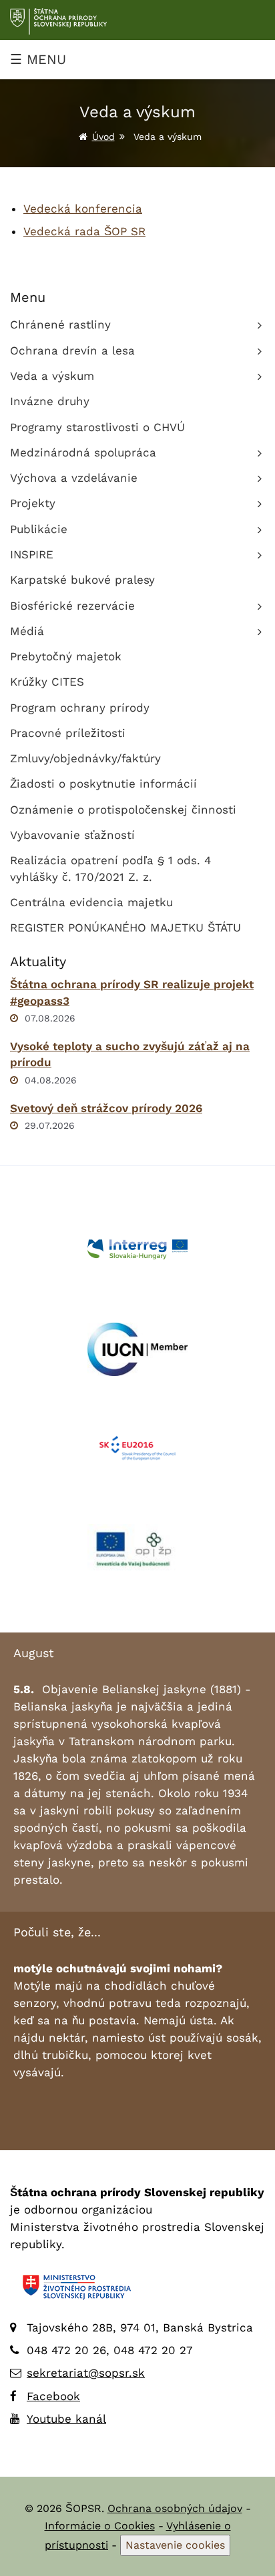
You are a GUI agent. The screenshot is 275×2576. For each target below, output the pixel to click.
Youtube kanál (66, 2419)
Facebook (53, 2396)
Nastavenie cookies (175, 2545)
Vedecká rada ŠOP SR (84, 231)
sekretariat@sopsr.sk (86, 2373)
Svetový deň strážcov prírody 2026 (106, 1108)
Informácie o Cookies (100, 2526)
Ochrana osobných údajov (175, 2508)
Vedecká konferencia (83, 209)
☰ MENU (38, 59)
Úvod (103, 137)
